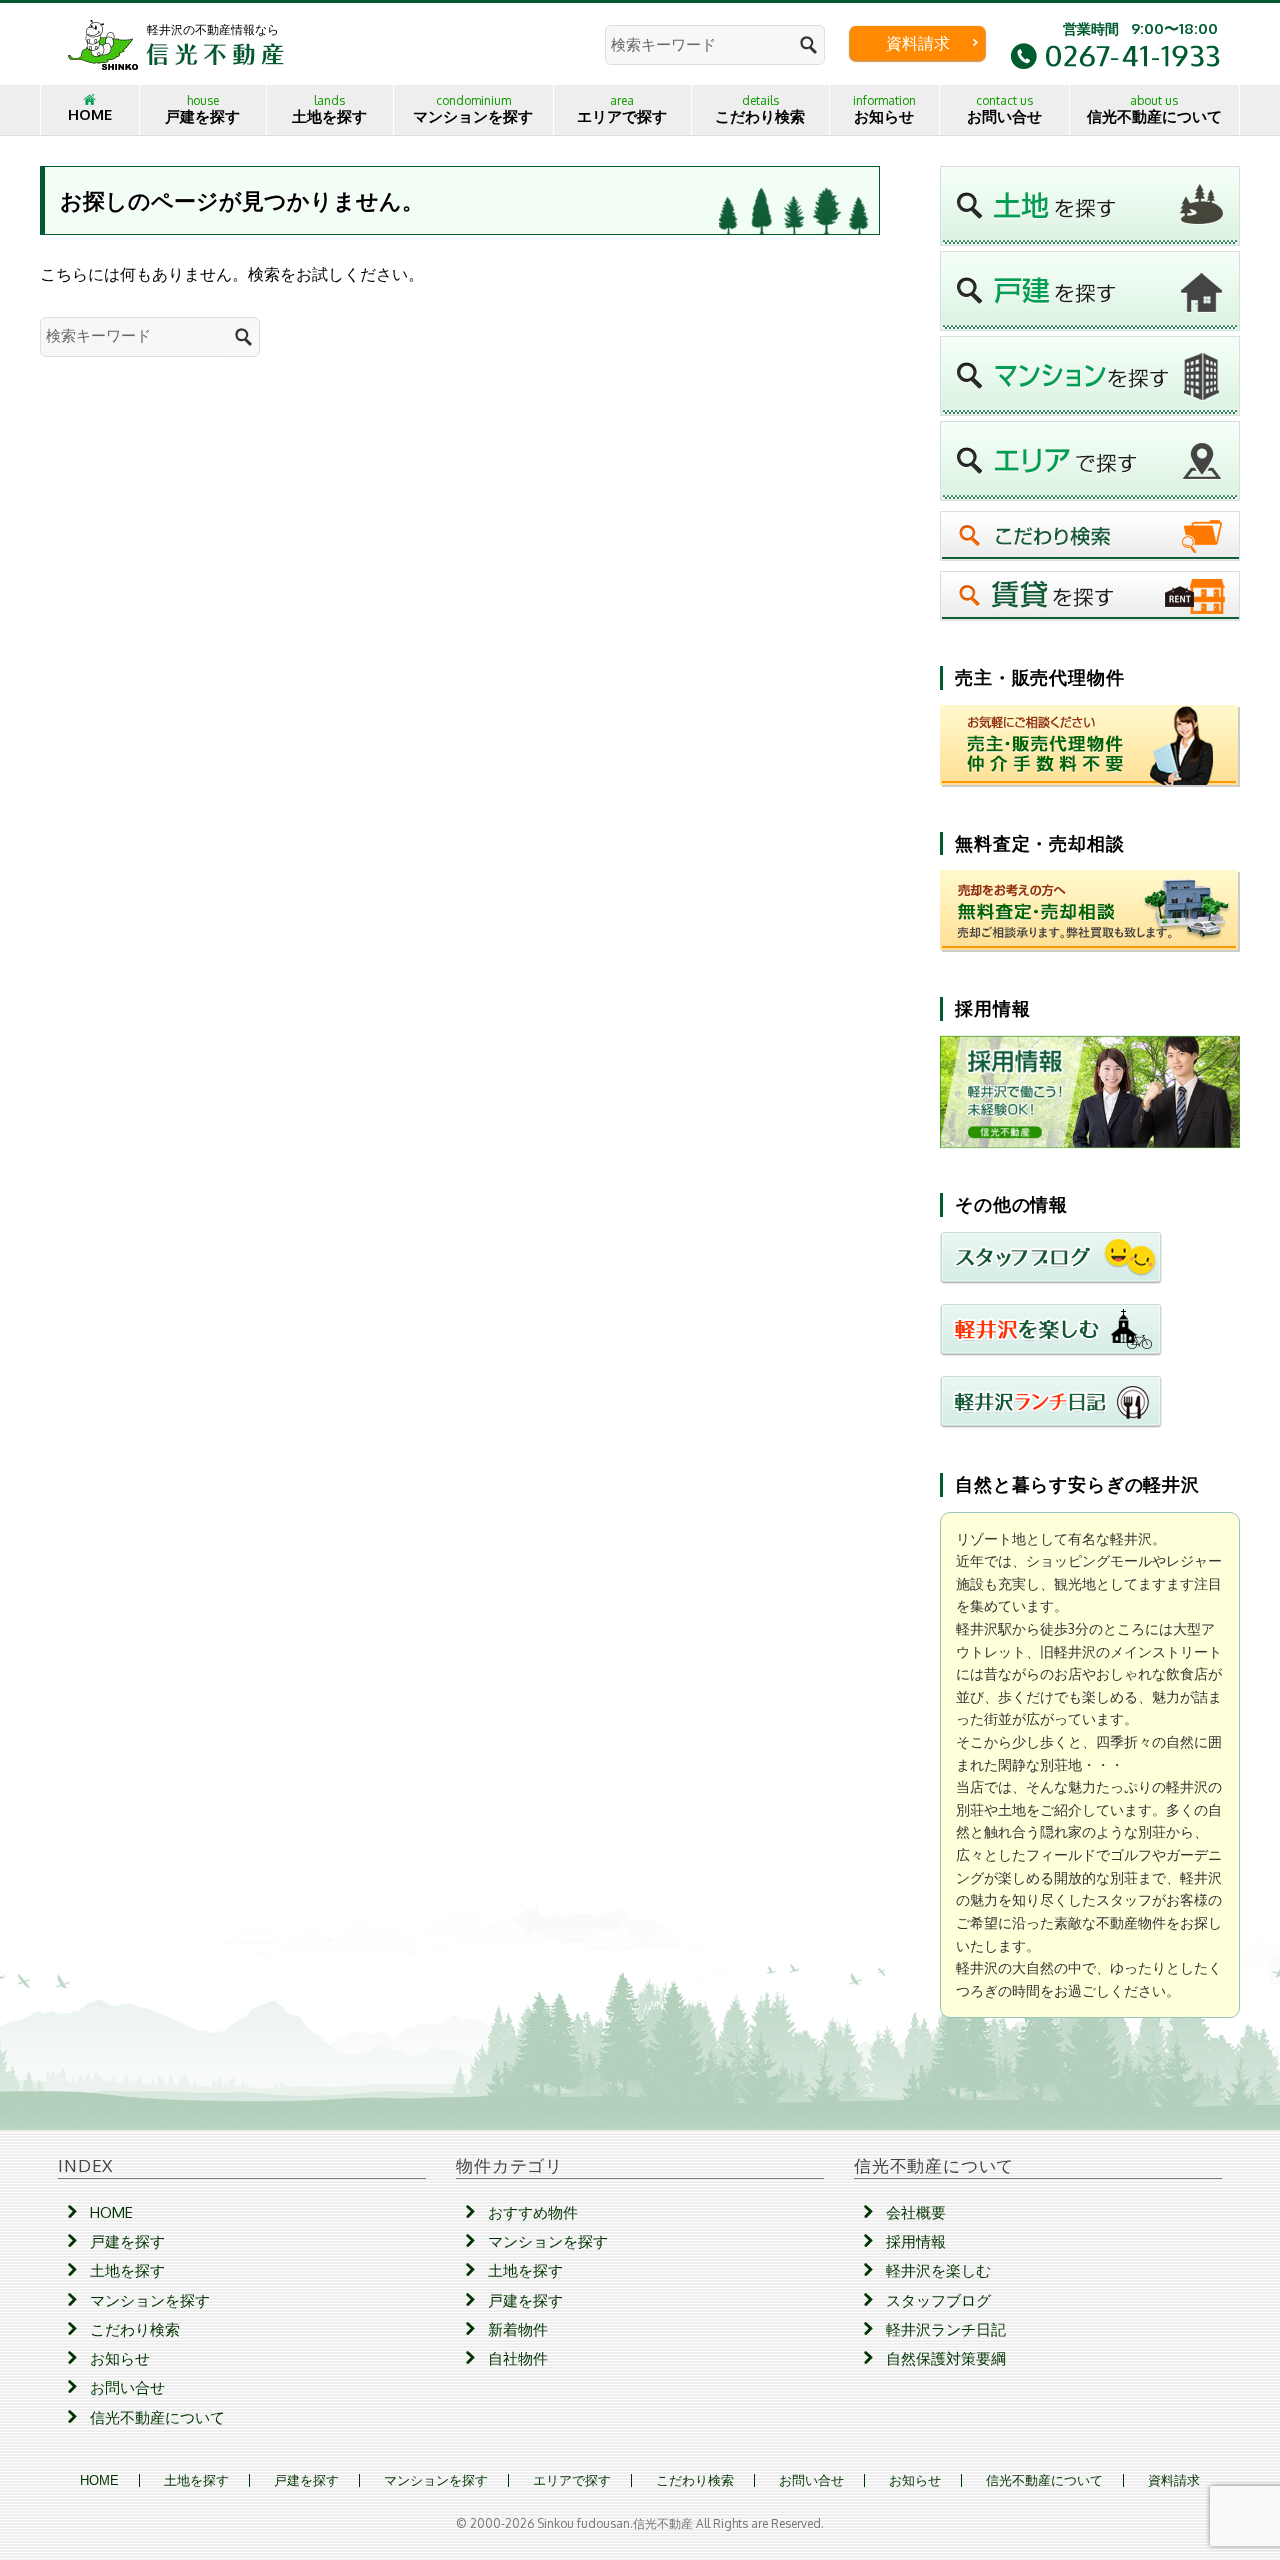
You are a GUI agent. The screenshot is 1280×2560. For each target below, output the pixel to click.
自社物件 (518, 2358)
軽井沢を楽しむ (938, 2270)
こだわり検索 (760, 109)
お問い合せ (1004, 109)
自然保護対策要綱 (946, 2358)
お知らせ (884, 109)
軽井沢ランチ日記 (946, 2329)
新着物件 (518, 2329)
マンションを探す (473, 109)
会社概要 (916, 2212)
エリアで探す (622, 109)
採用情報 (916, 2241)
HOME (90, 114)
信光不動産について (1154, 109)
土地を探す (329, 109)
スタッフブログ (938, 2300)
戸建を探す (202, 109)
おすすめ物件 (533, 2212)
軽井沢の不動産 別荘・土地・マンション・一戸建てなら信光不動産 (176, 44)
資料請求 (918, 43)
